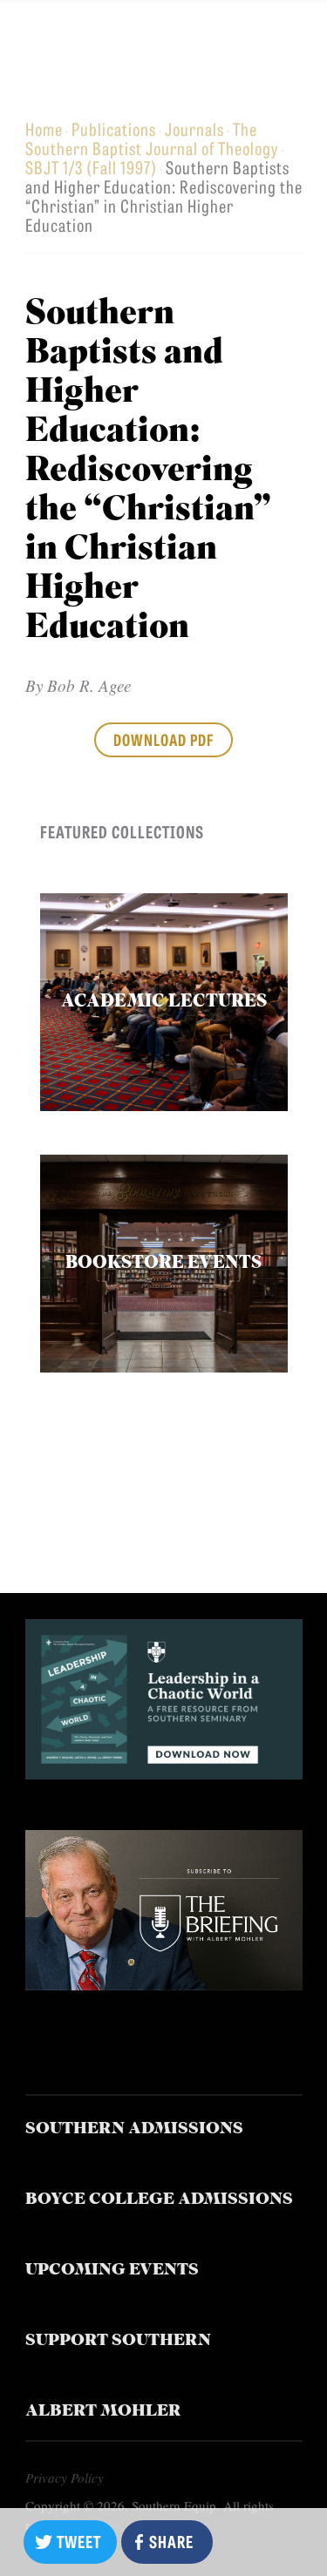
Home (44, 129)
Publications (114, 129)
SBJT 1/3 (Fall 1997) (91, 167)
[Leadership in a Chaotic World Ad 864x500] (164, 1773)
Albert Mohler (103, 2412)
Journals (194, 129)
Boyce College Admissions (159, 2200)
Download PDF (163, 739)
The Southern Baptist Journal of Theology (152, 138)
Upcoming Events (112, 2271)
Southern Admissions (134, 2129)
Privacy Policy (65, 2478)
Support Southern (118, 2341)
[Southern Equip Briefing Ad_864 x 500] (164, 1984)
